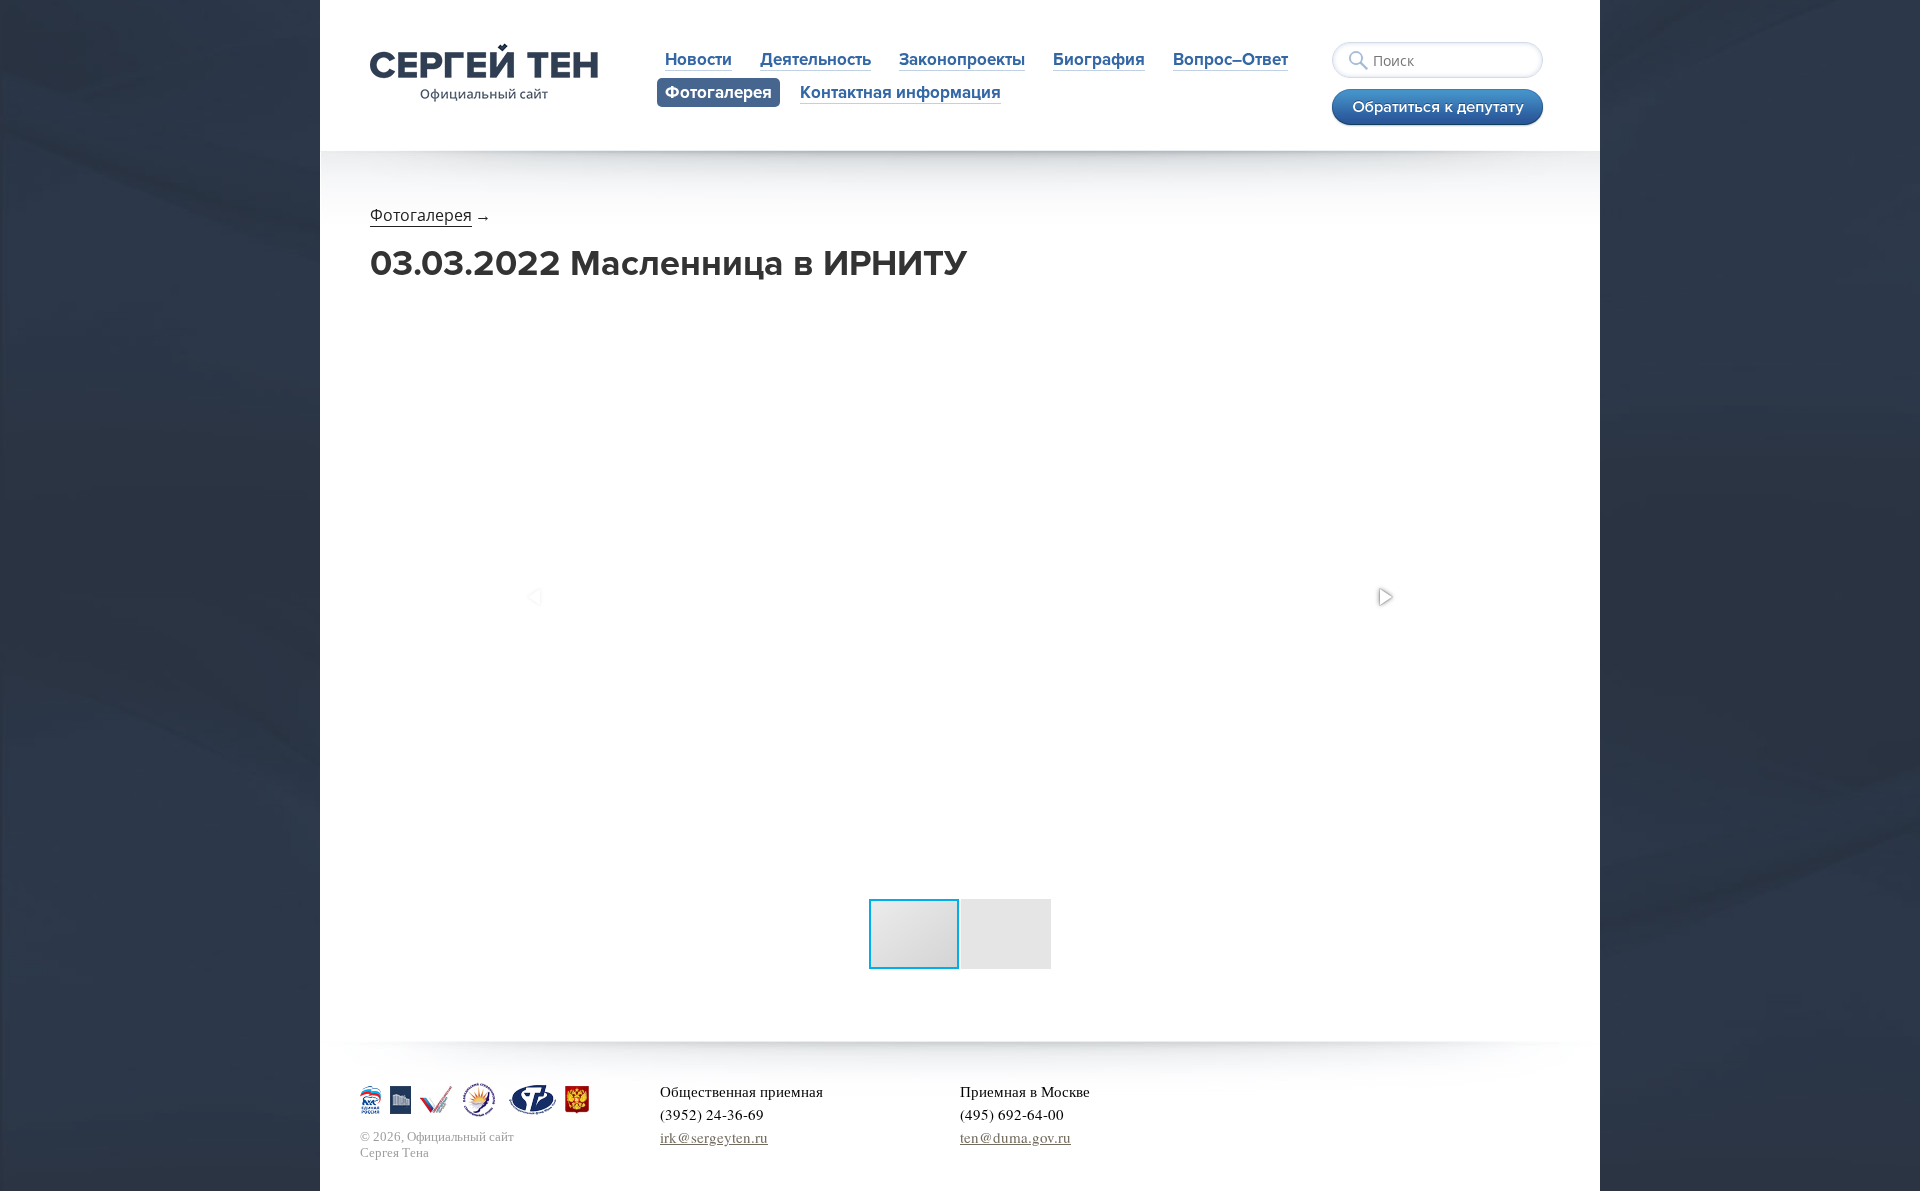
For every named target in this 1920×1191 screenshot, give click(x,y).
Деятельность (815, 59)
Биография (1099, 59)
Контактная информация (900, 92)
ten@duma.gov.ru (1015, 1137)
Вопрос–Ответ (1230, 59)
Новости (698, 59)
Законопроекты (962, 59)
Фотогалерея (718, 92)
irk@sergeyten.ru (714, 1137)
